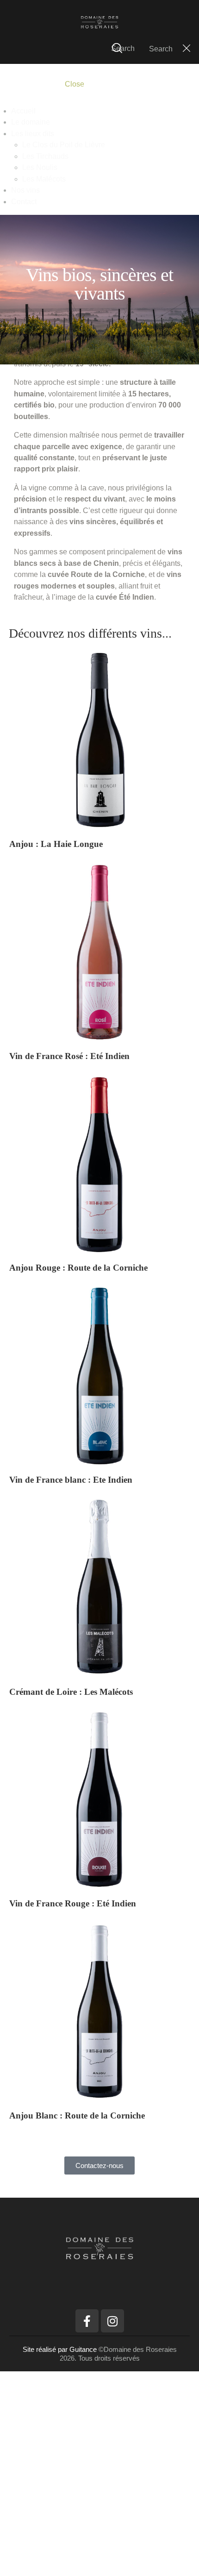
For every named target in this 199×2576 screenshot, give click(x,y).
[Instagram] (112, 2321)
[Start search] (117, 48)
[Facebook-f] (87, 2321)
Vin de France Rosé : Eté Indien (69, 1056)
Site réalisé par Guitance (61, 2349)
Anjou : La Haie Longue (56, 844)
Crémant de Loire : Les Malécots (71, 1692)
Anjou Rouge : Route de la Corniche (78, 1268)
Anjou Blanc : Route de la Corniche (77, 2115)
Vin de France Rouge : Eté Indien (73, 1903)
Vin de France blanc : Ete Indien (71, 1480)
